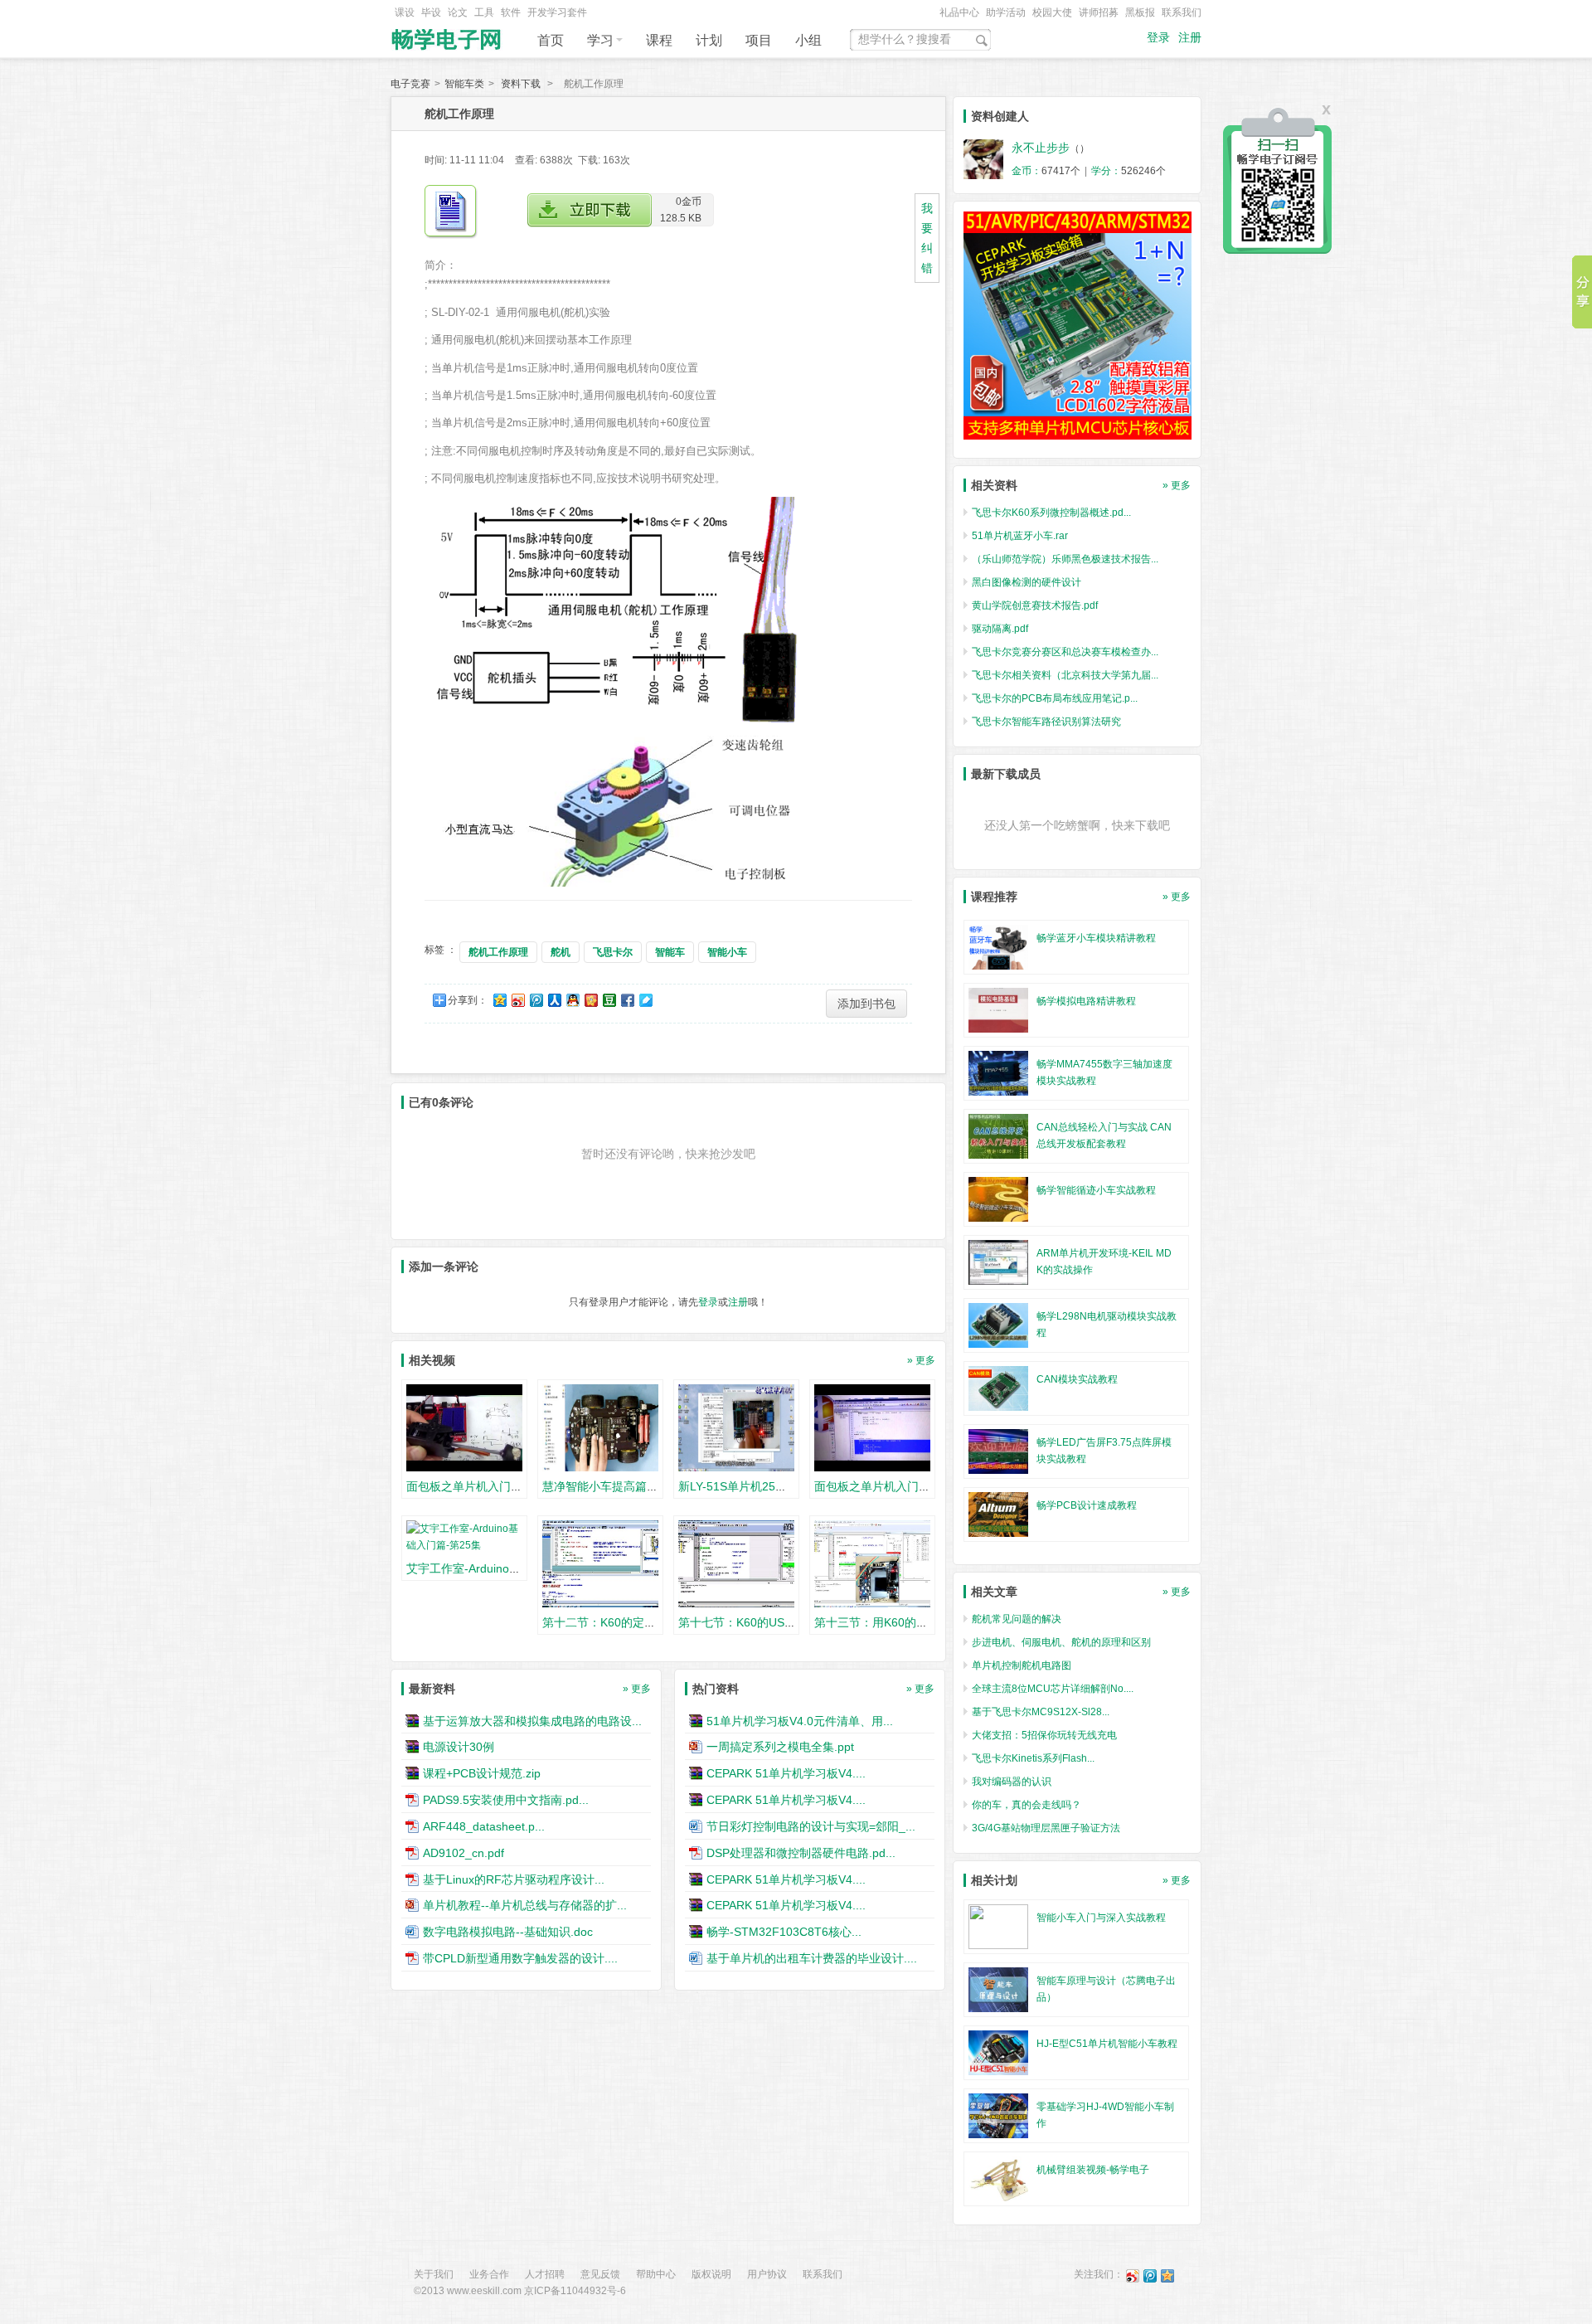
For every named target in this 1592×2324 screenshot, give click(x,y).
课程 (659, 40)
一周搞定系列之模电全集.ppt (780, 1747)
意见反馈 (600, 2274)
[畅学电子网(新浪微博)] (1133, 2275)
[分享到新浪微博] (517, 1000)
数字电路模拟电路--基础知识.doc (508, 1932)
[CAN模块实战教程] (998, 1388)
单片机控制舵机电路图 (1022, 1665)
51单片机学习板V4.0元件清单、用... (800, 1720)
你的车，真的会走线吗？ (1027, 1805)
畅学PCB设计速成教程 (1087, 1505)
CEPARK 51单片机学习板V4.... (786, 1773)
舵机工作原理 (498, 952)
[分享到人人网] (554, 1000)
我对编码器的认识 (1012, 1782)
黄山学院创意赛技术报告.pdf (1035, 605)
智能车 (670, 952)
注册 (1190, 38)
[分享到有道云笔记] (645, 1000)
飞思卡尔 (613, 952)
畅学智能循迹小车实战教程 (1096, 1190)
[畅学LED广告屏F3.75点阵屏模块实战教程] (998, 1451)
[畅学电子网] (448, 35)
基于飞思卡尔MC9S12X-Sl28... (1041, 1712)
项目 (759, 40)
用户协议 (767, 2274)
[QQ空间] (1167, 2275)
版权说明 (711, 2274)
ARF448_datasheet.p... (484, 1826)
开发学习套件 (557, 12)
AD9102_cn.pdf (464, 1853)
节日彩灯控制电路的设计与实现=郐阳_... (811, 1826)
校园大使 (1052, 12)
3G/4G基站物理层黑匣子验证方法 (1046, 1828)
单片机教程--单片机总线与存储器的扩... (525, 1905)
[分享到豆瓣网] (609, 1000)
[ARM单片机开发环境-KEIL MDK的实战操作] (998, 1262)
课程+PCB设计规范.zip (482, 1773)
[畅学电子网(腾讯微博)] (1150, 2275)
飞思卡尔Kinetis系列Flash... (1033, 1758)
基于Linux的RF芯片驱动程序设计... (514, 1879)
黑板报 (1140, 12)
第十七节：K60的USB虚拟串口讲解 (770, 1622)
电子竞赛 (410, 84)
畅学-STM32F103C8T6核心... (784, 1932)
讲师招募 (1099, 12)
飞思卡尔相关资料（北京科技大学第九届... (1065, 675)
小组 (808, 40)
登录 (1158, 38)
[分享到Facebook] (627, 1000)
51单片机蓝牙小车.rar (1020, 536)
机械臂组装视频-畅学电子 (1093, 2170)
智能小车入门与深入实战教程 (1101, 1918)
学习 (600, 40)
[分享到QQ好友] (572, 1000)
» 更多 (921, 1360)
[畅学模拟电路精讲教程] (998, 1009)
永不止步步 (1041, 148)
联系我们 (1182, 12)
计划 (709, 40)
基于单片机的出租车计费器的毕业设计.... (812, 1958)
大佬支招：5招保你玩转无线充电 (1044, 1735)
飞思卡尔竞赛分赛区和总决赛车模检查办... (1065, 652)
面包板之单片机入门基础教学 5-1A (496, 1486)
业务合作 (489, 2274)
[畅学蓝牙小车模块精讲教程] (998, 946)
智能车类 (464, 84)
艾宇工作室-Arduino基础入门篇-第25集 (507, 1568)
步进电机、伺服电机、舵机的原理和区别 (1061, 1642)
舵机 (561, 952)
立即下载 (590, 210)
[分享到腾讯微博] (536, 1000)
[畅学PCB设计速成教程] (998, 1514)
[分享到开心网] (590, 1000)
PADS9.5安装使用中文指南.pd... (506, 1800)
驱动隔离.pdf (1000, 629)
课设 (405, 12)
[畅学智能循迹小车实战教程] (998, 1198)
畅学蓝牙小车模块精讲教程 (1096, 938)
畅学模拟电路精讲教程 (1086, 1001)
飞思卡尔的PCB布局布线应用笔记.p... (1055, 698)
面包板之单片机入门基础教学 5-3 (900, 1486)
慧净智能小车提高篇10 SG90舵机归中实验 (653, 1486)
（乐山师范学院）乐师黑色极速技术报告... (1065, 559)
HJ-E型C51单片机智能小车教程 (1107, 2044)
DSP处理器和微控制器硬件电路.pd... (801, 1853)
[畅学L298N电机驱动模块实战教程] (998, 1325)
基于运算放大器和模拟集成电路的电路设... (532, 1720)
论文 (458, 12)
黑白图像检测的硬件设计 (1027, 582)
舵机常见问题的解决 (1017, 1619)
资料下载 (521, 84)
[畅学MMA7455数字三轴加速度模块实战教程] (998, 1072)
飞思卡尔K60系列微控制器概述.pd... (1051, 513)
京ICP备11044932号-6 (575, 2291)
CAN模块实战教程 (1077, 1379)
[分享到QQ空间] (499, 1000)
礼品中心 (959, 12)
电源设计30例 (459, 1747)
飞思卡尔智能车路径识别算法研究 (1046, 722)
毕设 (431, 12)
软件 (511, 12)
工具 (484, 12)
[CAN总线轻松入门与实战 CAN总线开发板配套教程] (998, 1135)
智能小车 (727, 952)
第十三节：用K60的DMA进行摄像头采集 (919, 1622)
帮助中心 (656, 2274)
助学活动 (1006, 12)
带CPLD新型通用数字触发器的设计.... (520, 1958)
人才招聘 (545, 2274)
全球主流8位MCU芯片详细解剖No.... (1053, 1689)
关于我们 (434, 2274)
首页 (551, 40)
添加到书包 (866, 1004)
